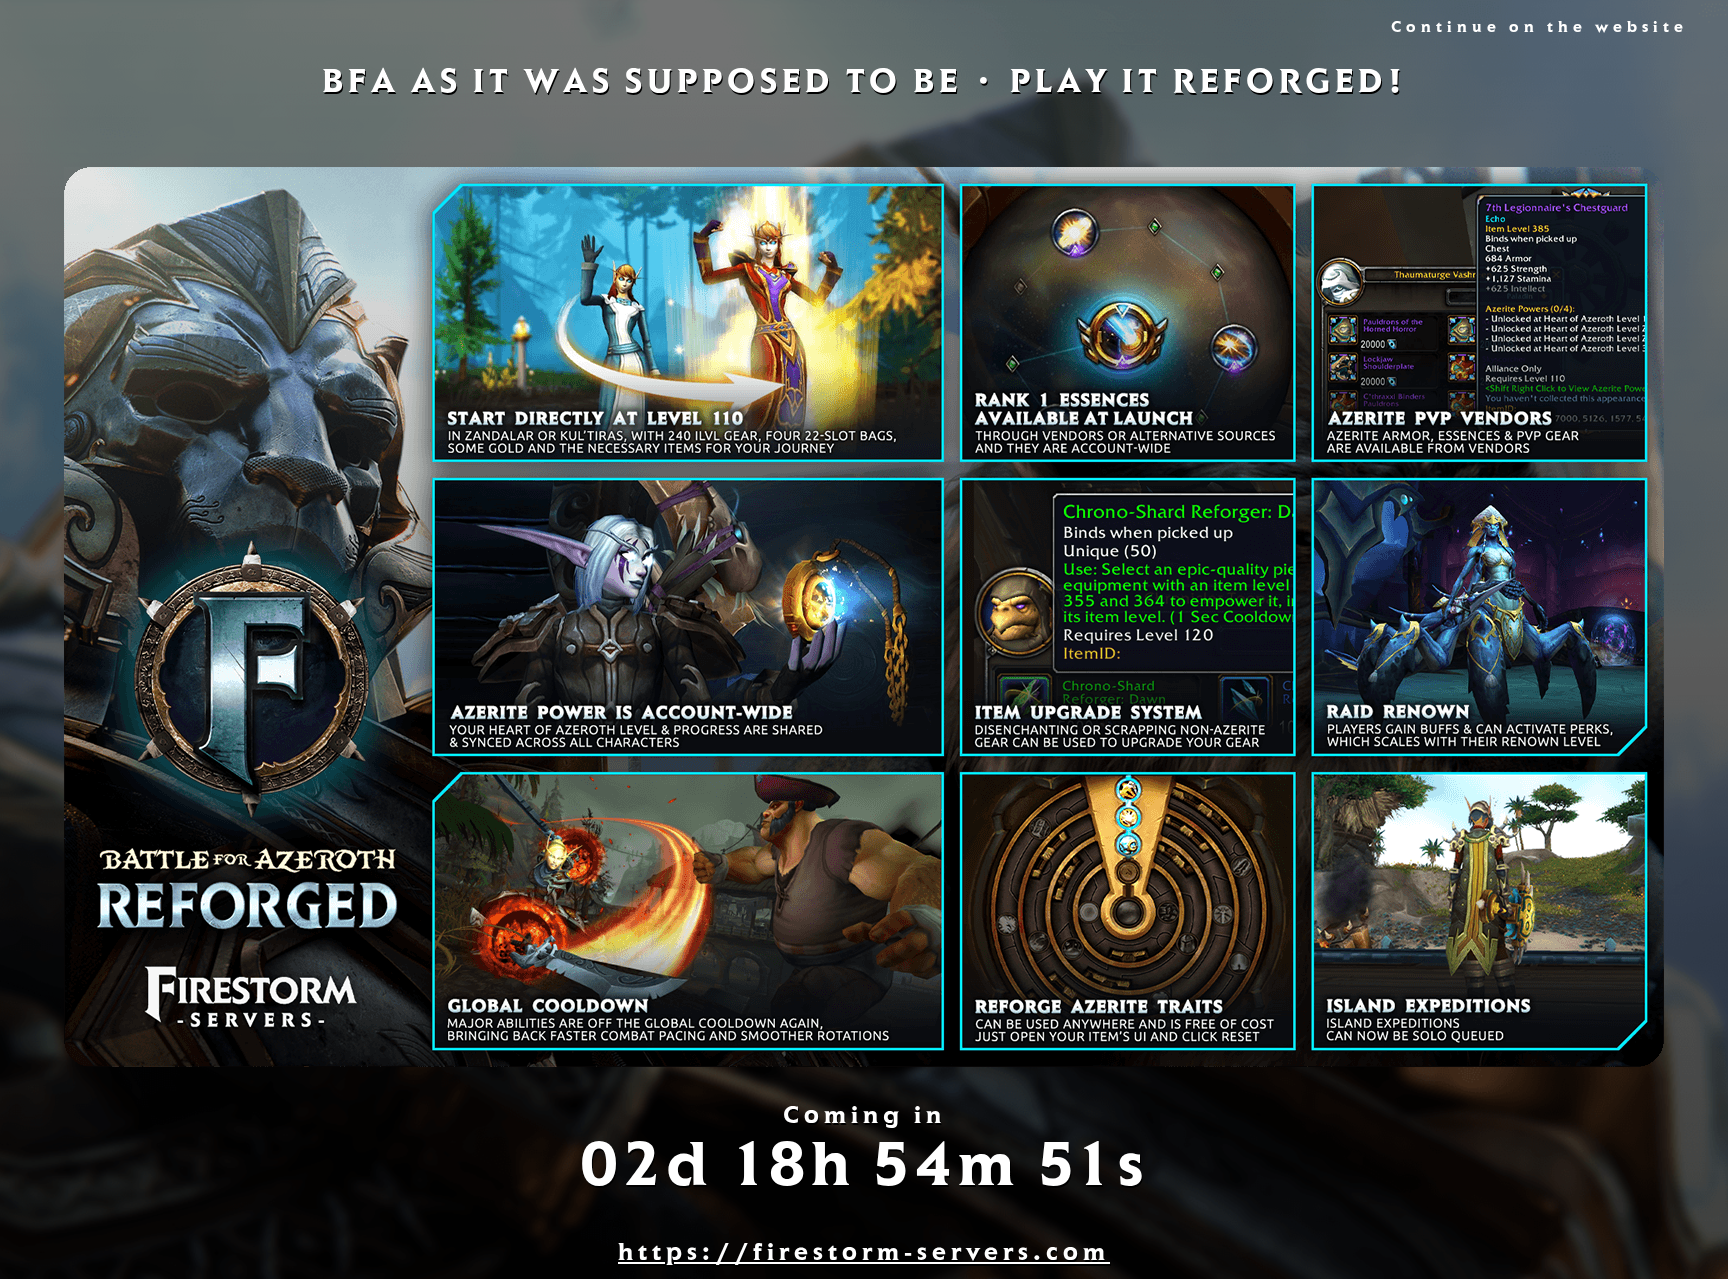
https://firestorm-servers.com (864, 1255)
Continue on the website (1539, 29)
